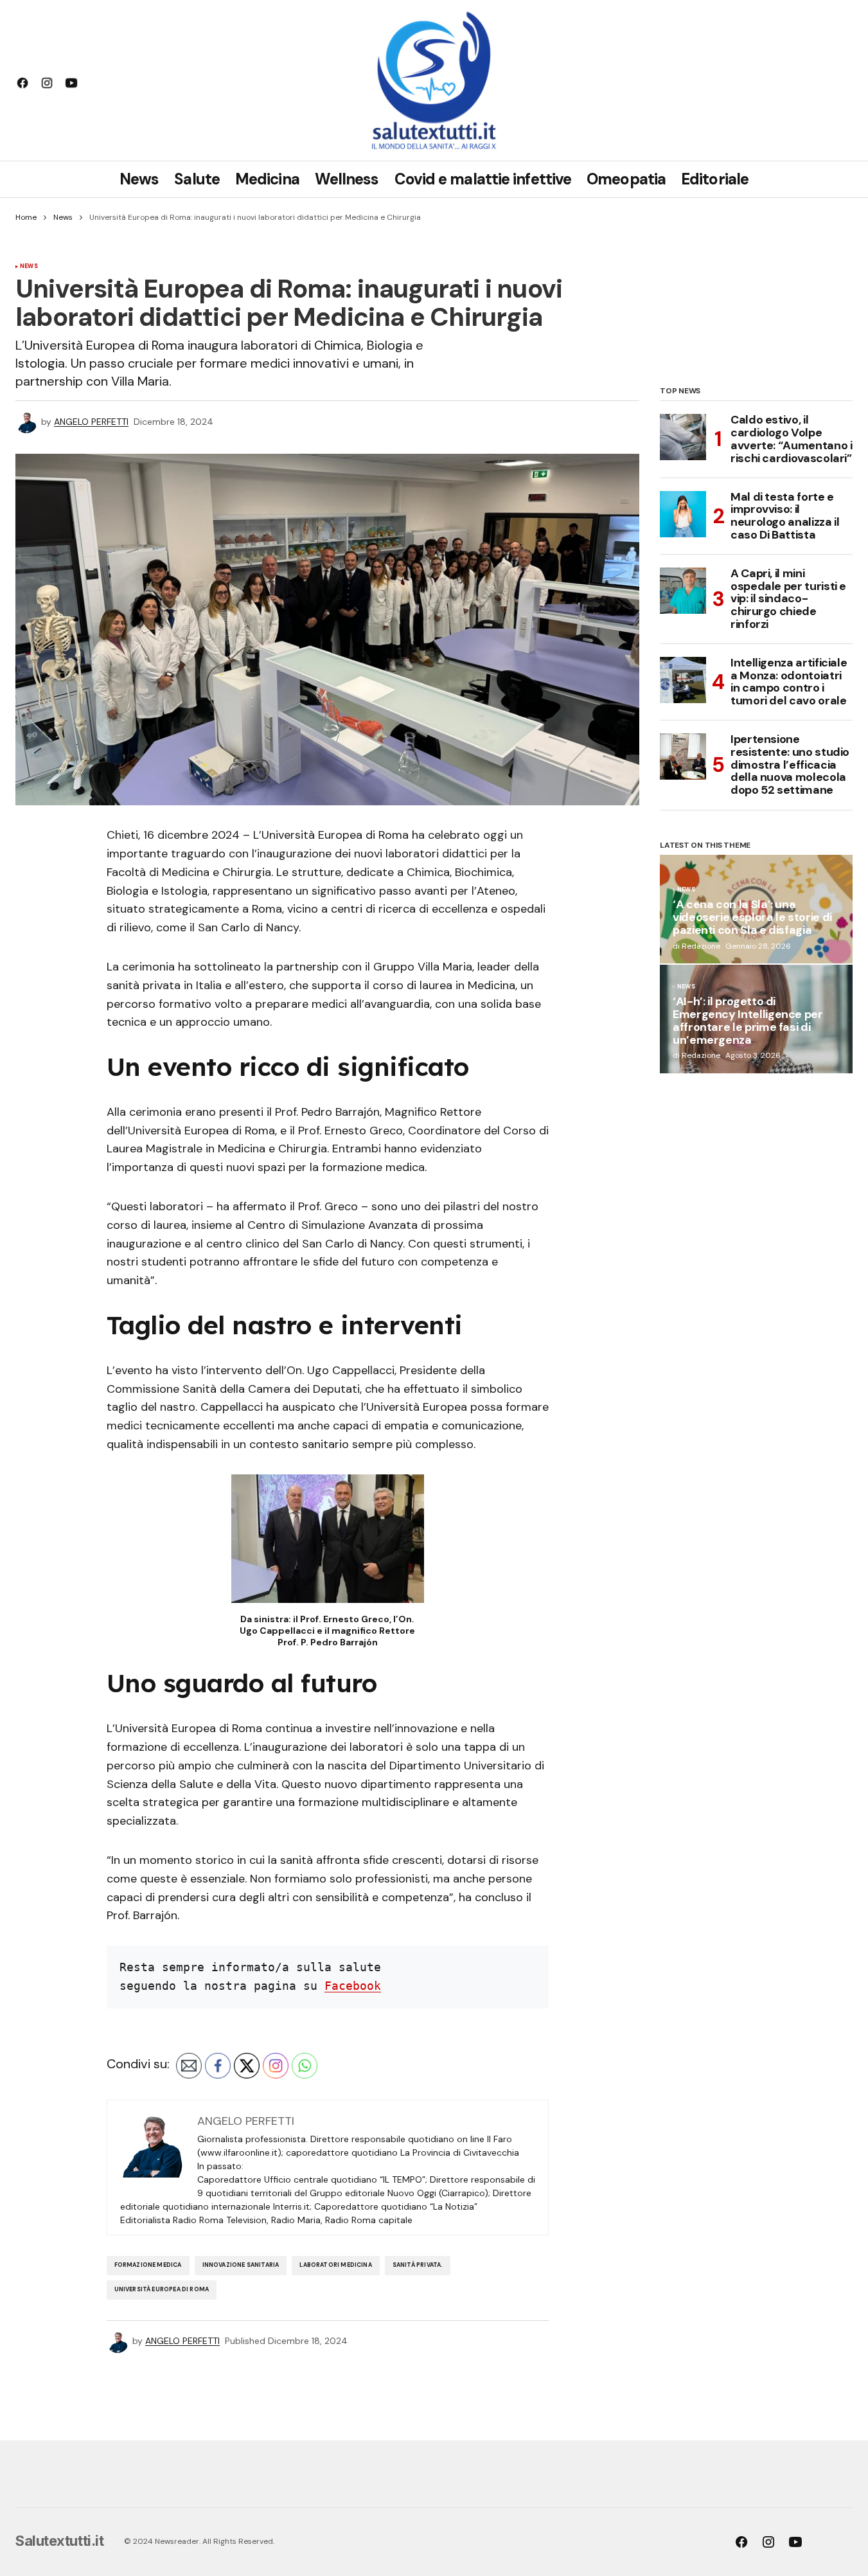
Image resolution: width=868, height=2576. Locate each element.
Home (26, 217)
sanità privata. (418, 2265)
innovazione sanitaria (241, 2265)
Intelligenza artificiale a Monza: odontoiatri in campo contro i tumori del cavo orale (789, 682)
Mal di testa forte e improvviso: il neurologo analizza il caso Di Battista (785, 516)
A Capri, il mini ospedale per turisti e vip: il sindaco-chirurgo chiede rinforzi (788, 599)
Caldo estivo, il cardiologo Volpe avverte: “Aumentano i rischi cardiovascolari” (791, 439)
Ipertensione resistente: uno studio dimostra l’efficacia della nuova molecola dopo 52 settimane (790, 765)
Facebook (353, 1986)
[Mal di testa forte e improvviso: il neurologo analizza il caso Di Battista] (683, 514)
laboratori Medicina (335, 2265)
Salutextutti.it (59, 2541)
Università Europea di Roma (162, 2289)
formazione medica (148, 2265)
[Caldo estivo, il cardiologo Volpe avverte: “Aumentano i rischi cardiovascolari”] (683, 437)
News (63, 217)
